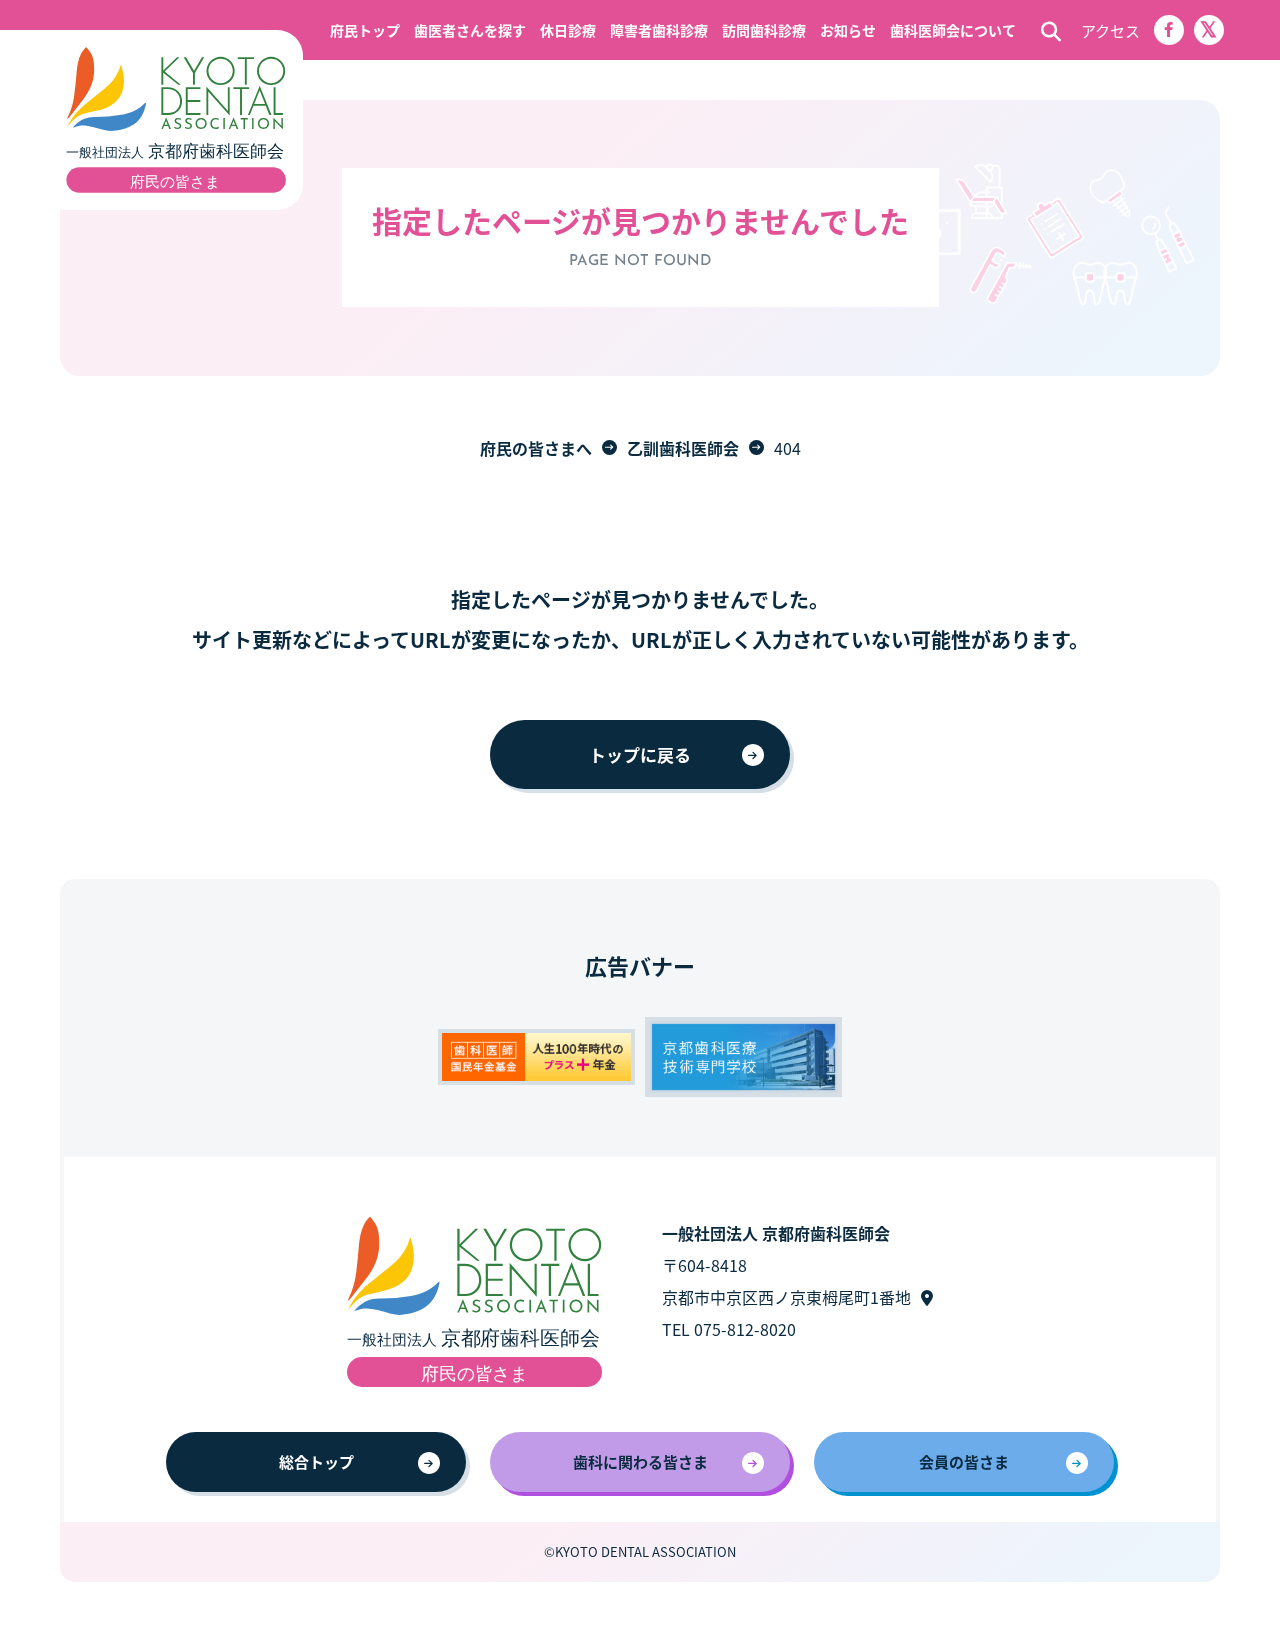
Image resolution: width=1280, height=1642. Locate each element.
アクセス (1110, 30)
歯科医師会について (953, 30)
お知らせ (848, 30)
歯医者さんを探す (470, 30)
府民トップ (365, 30)
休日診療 (568, 30)
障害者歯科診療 (659, 30)
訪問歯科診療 (764, 30)
